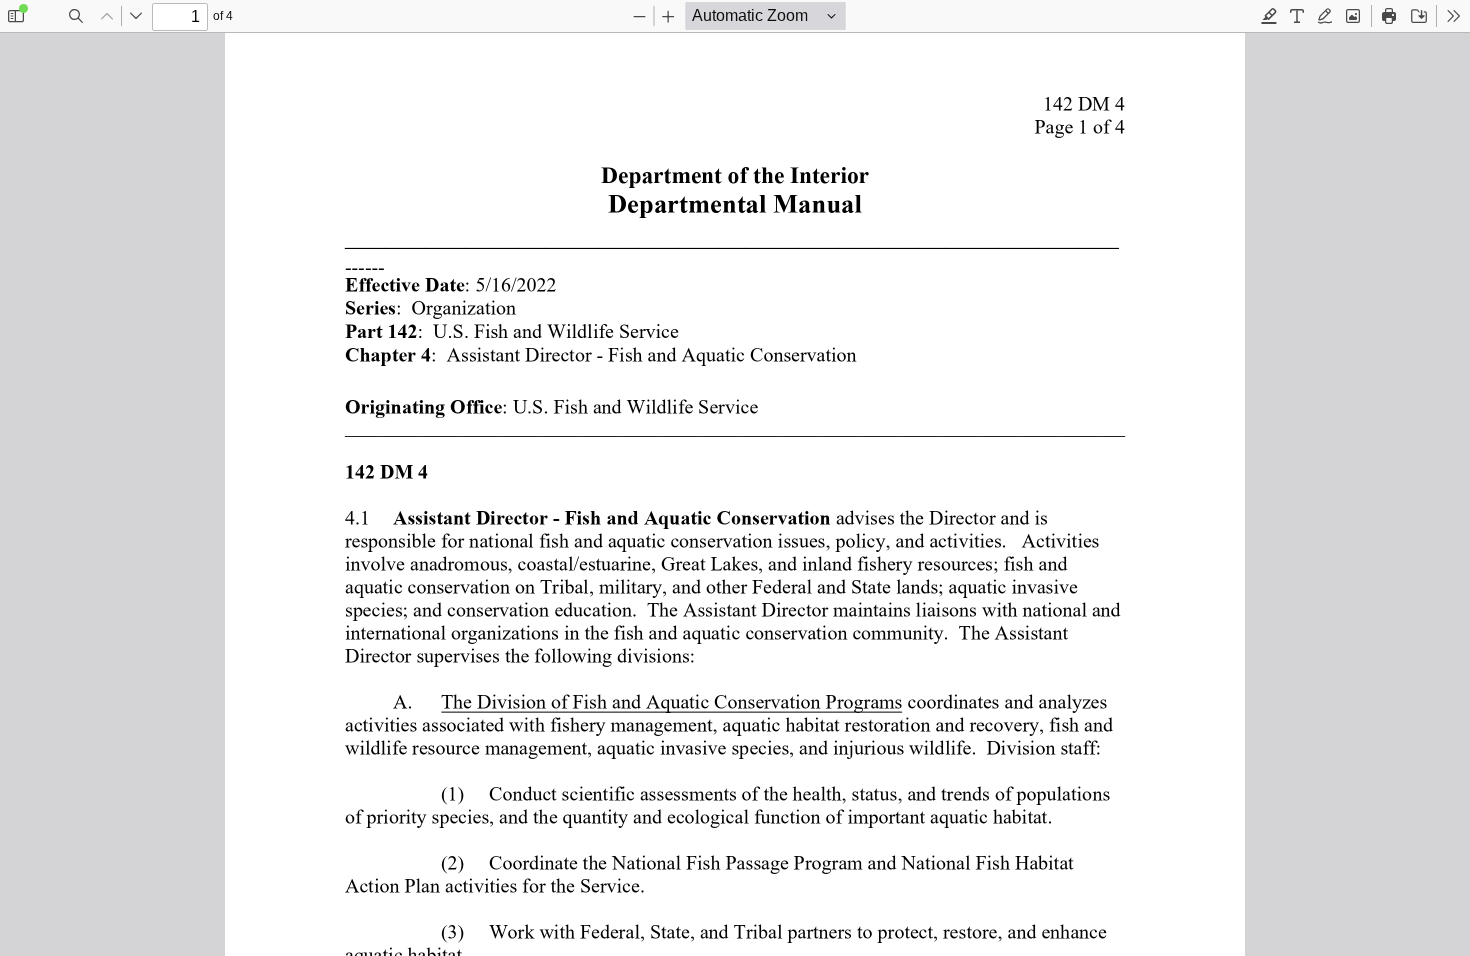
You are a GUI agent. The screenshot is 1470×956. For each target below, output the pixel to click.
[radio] (1269, 16)
